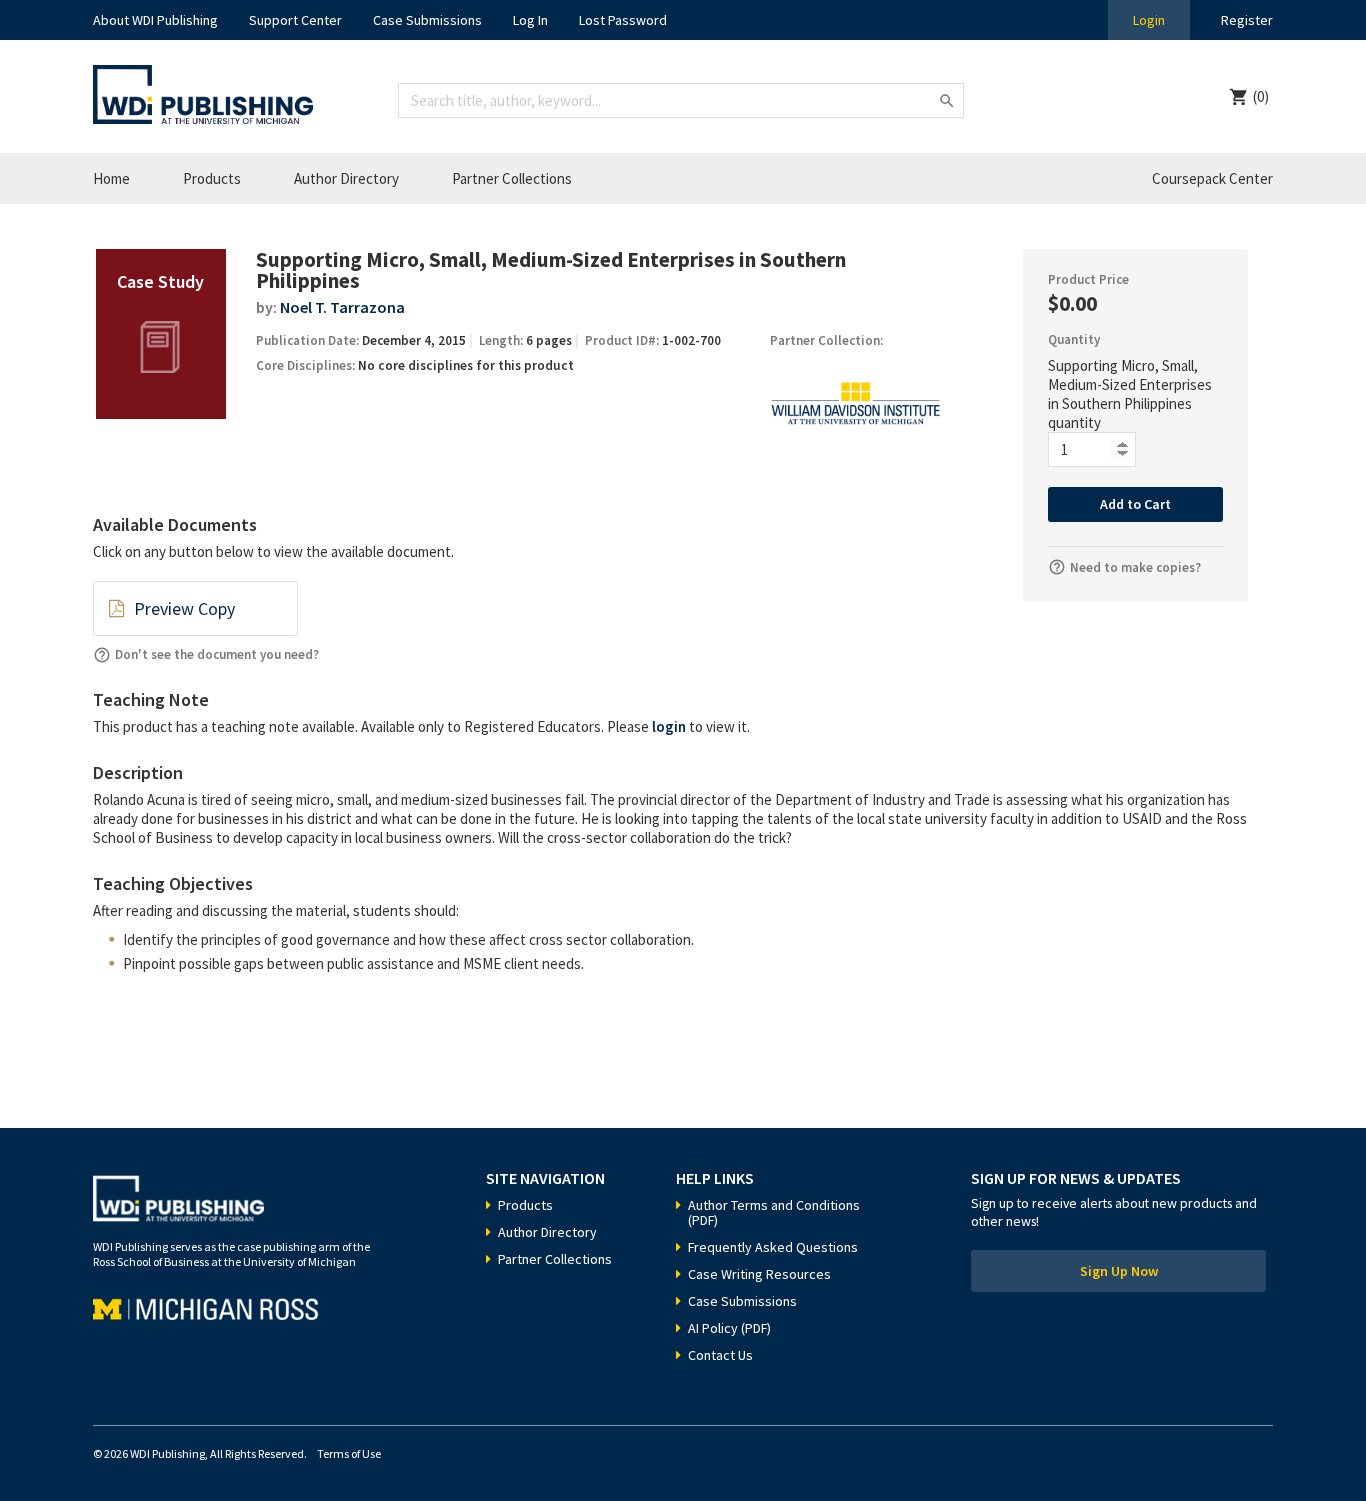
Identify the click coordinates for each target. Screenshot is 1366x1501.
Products (212, 178)
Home (111, 178)
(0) (1261, 96)
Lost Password (623, 20)
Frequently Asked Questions (773, 1247)
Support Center (295, 20)
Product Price (1088, 279)
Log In (530, 20)
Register (1247, 20)
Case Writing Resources (759, 1274)
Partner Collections (512, 178)
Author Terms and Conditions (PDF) (774, 1212)
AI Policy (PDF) (729, 1328)
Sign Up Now (1119, 1271)
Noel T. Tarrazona (342, 307)
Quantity (1074, 339)
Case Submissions (427, 20)
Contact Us (720, 1355)
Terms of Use (349, 1453)
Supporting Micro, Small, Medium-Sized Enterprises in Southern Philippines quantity (1130, 394)
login (669, 726)
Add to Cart (1135, 504)
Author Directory (346, 178)
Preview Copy (184, 608)
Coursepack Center (1212, 178)
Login (1149, 20)
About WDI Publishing (155, 20)
